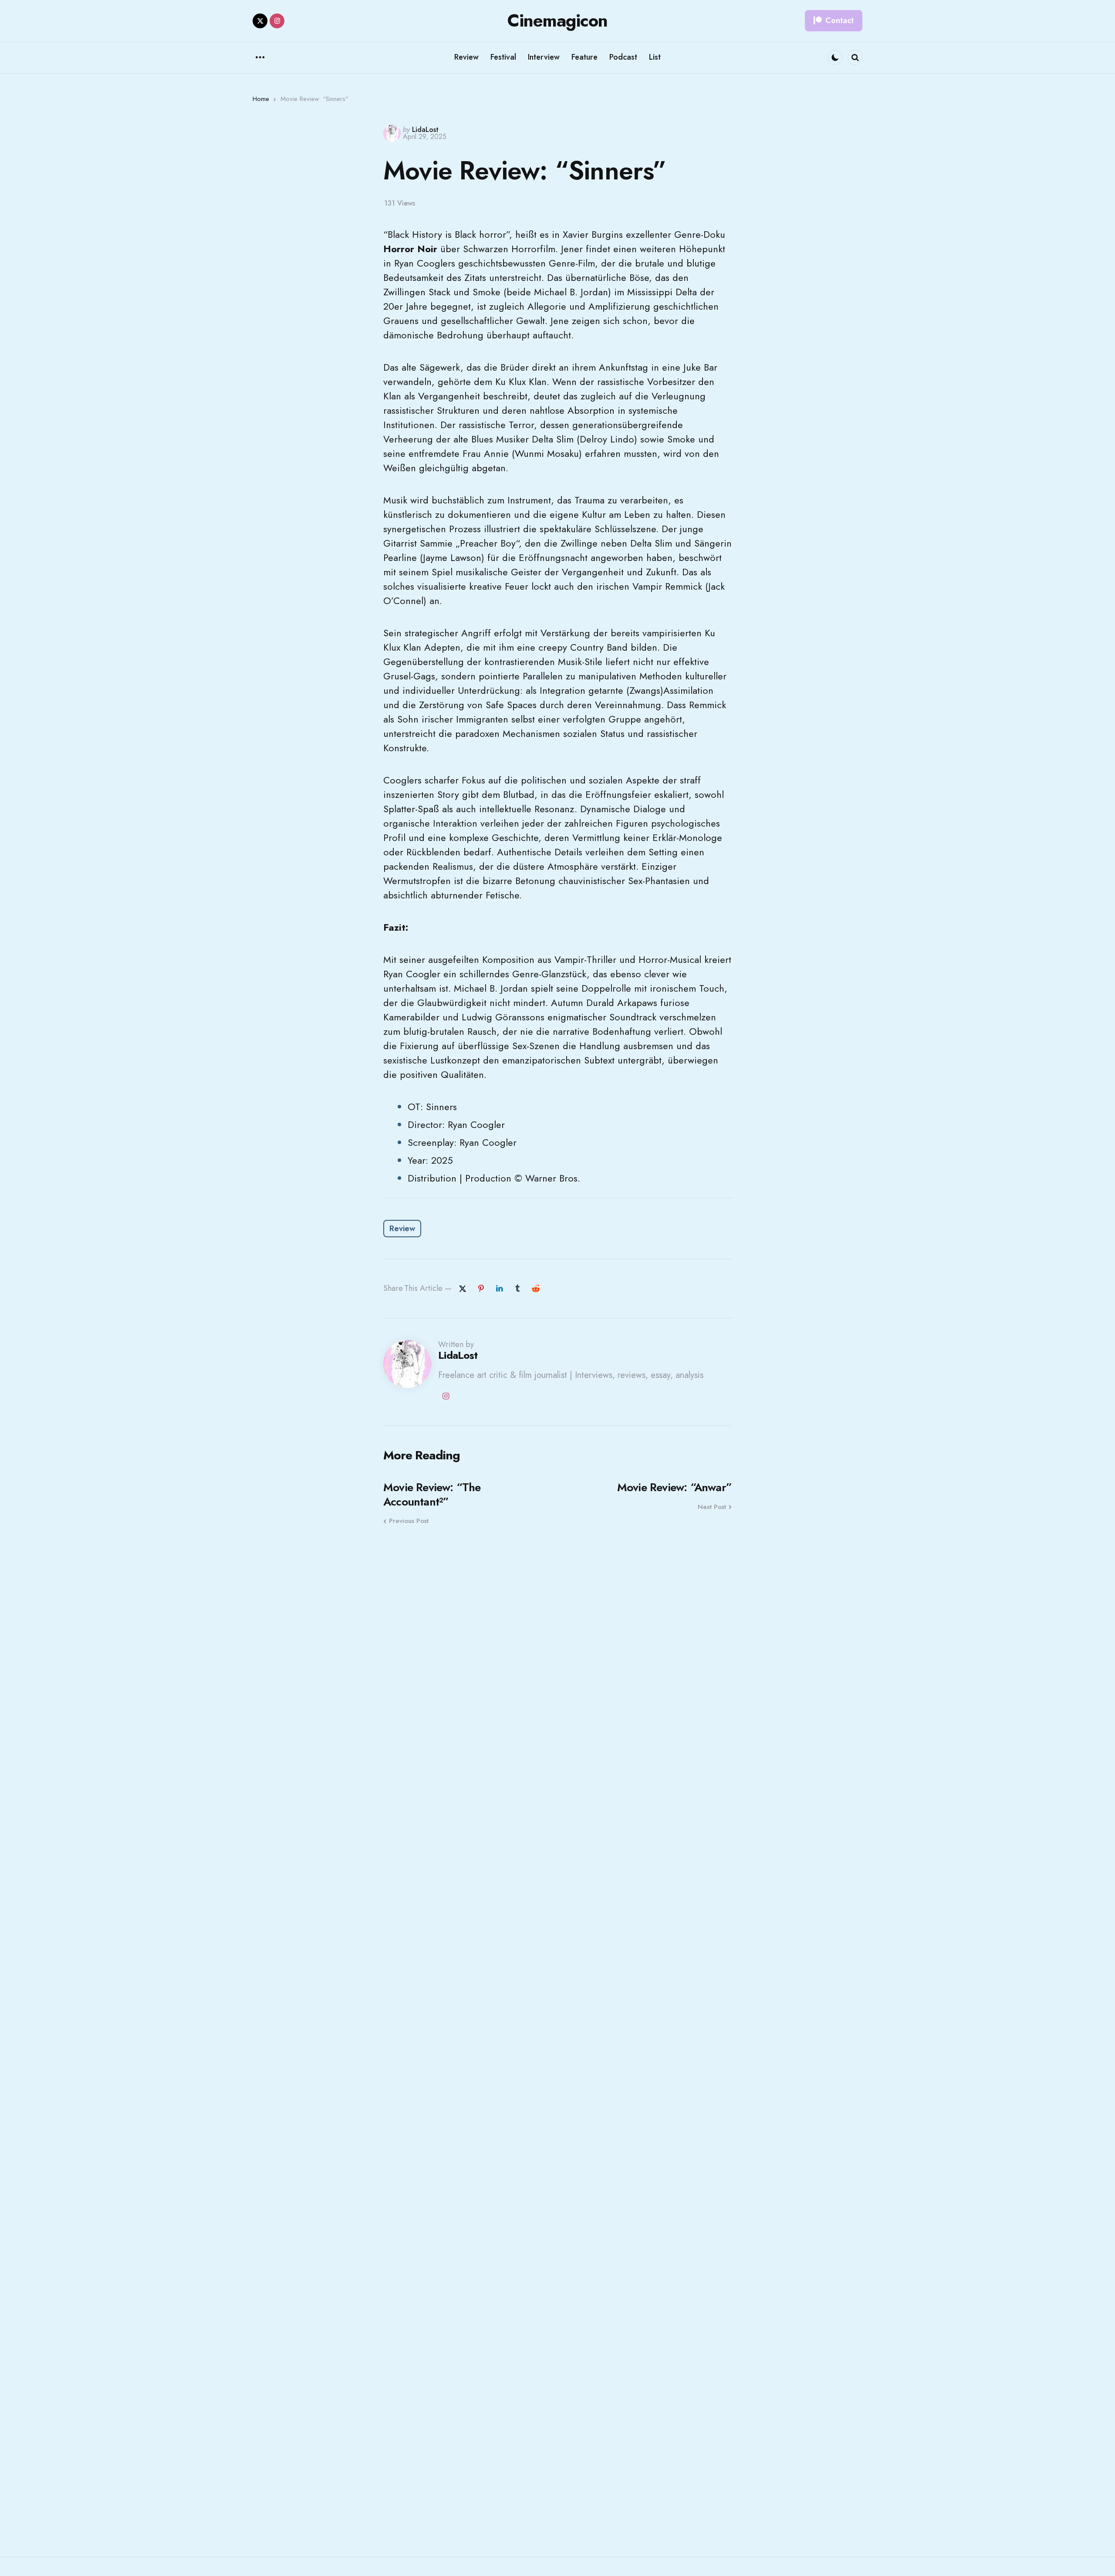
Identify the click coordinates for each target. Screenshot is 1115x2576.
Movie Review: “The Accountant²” (432, 1494)
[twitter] (260, 21)
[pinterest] (481, 1289)
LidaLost (425, 130)
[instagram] (277, 21)
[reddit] (536, 1289)
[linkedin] (499, 1289)
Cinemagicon (557, 20)
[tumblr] (517, 1289)
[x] (463, 1289)
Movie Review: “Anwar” (674, 1487)
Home (261, 99)
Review (402, 1229)
